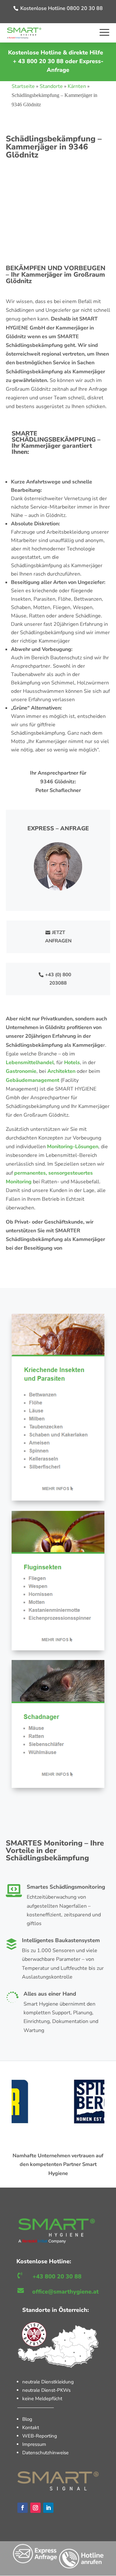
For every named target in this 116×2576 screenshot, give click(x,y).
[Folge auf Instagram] (35, 2508)
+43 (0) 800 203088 (58, 979)
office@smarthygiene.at (65, 2292)
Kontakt (31, 2428)
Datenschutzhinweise (45, 2453)
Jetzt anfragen (58, 937)
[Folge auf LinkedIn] (48, 2508)
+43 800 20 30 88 (57, 2276)
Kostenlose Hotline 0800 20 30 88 (62, 8)
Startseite (23, 86)
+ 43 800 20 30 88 (38, 61)
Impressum (34, 2444)
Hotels (72, 1063)
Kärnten (77, 86)
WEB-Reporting (40, 2436)
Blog (27, 2419)
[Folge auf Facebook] (23, 2508)
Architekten (61, 1071)
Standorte (51, 86)
